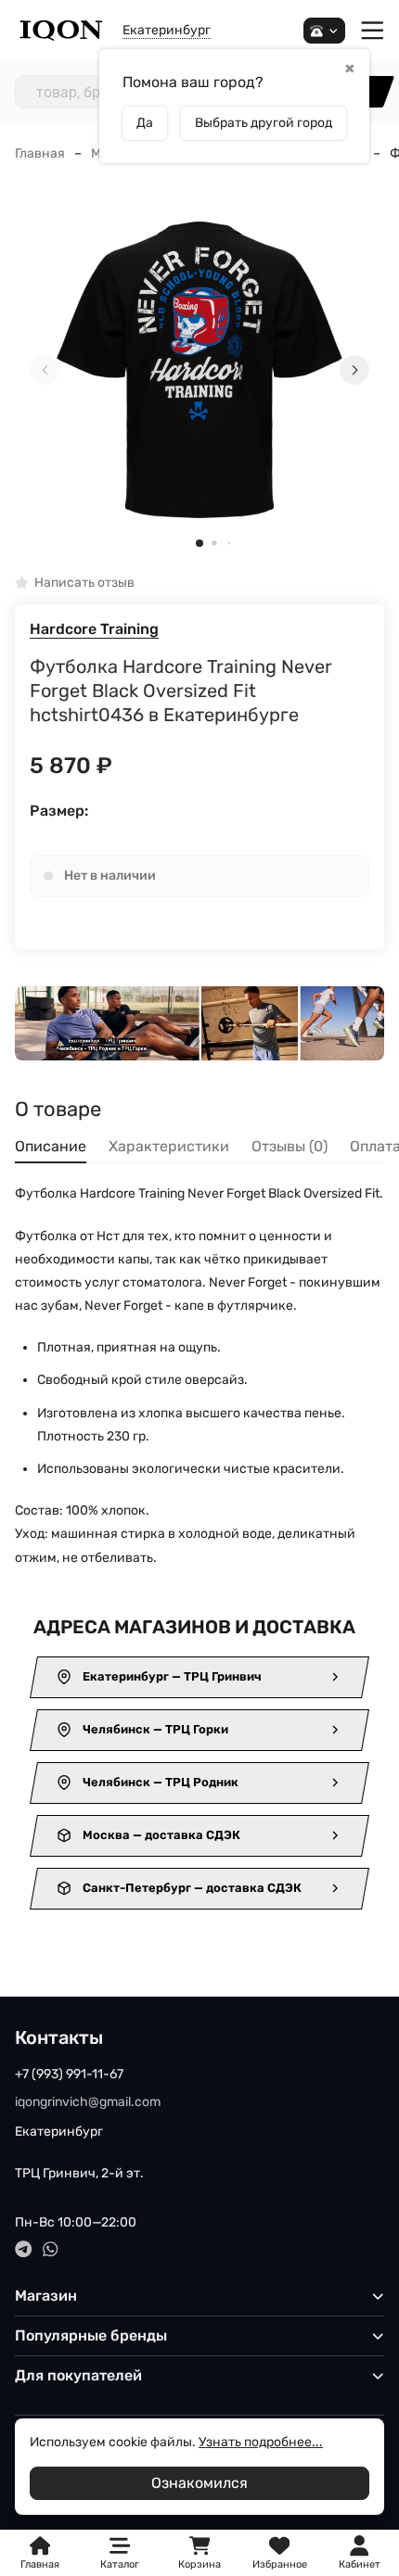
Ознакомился (199, 2483)
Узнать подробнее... (261, 2442)
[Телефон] (324, 31)
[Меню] (373, 31)
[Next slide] (354, 370)
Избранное (280, 2553)
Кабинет (360, 2564)
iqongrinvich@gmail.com (88, 2102)
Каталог (120, 2564)
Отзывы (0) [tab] (290, 1146)
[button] (199, 543)
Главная (40, 153)
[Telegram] (24, 2249)
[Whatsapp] (51, 2249)
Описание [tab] (51, 1146)
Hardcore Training (94, 629)
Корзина (199, 2553)
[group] (199, 370)
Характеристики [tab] (169, 1146)
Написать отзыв (84, 584)
